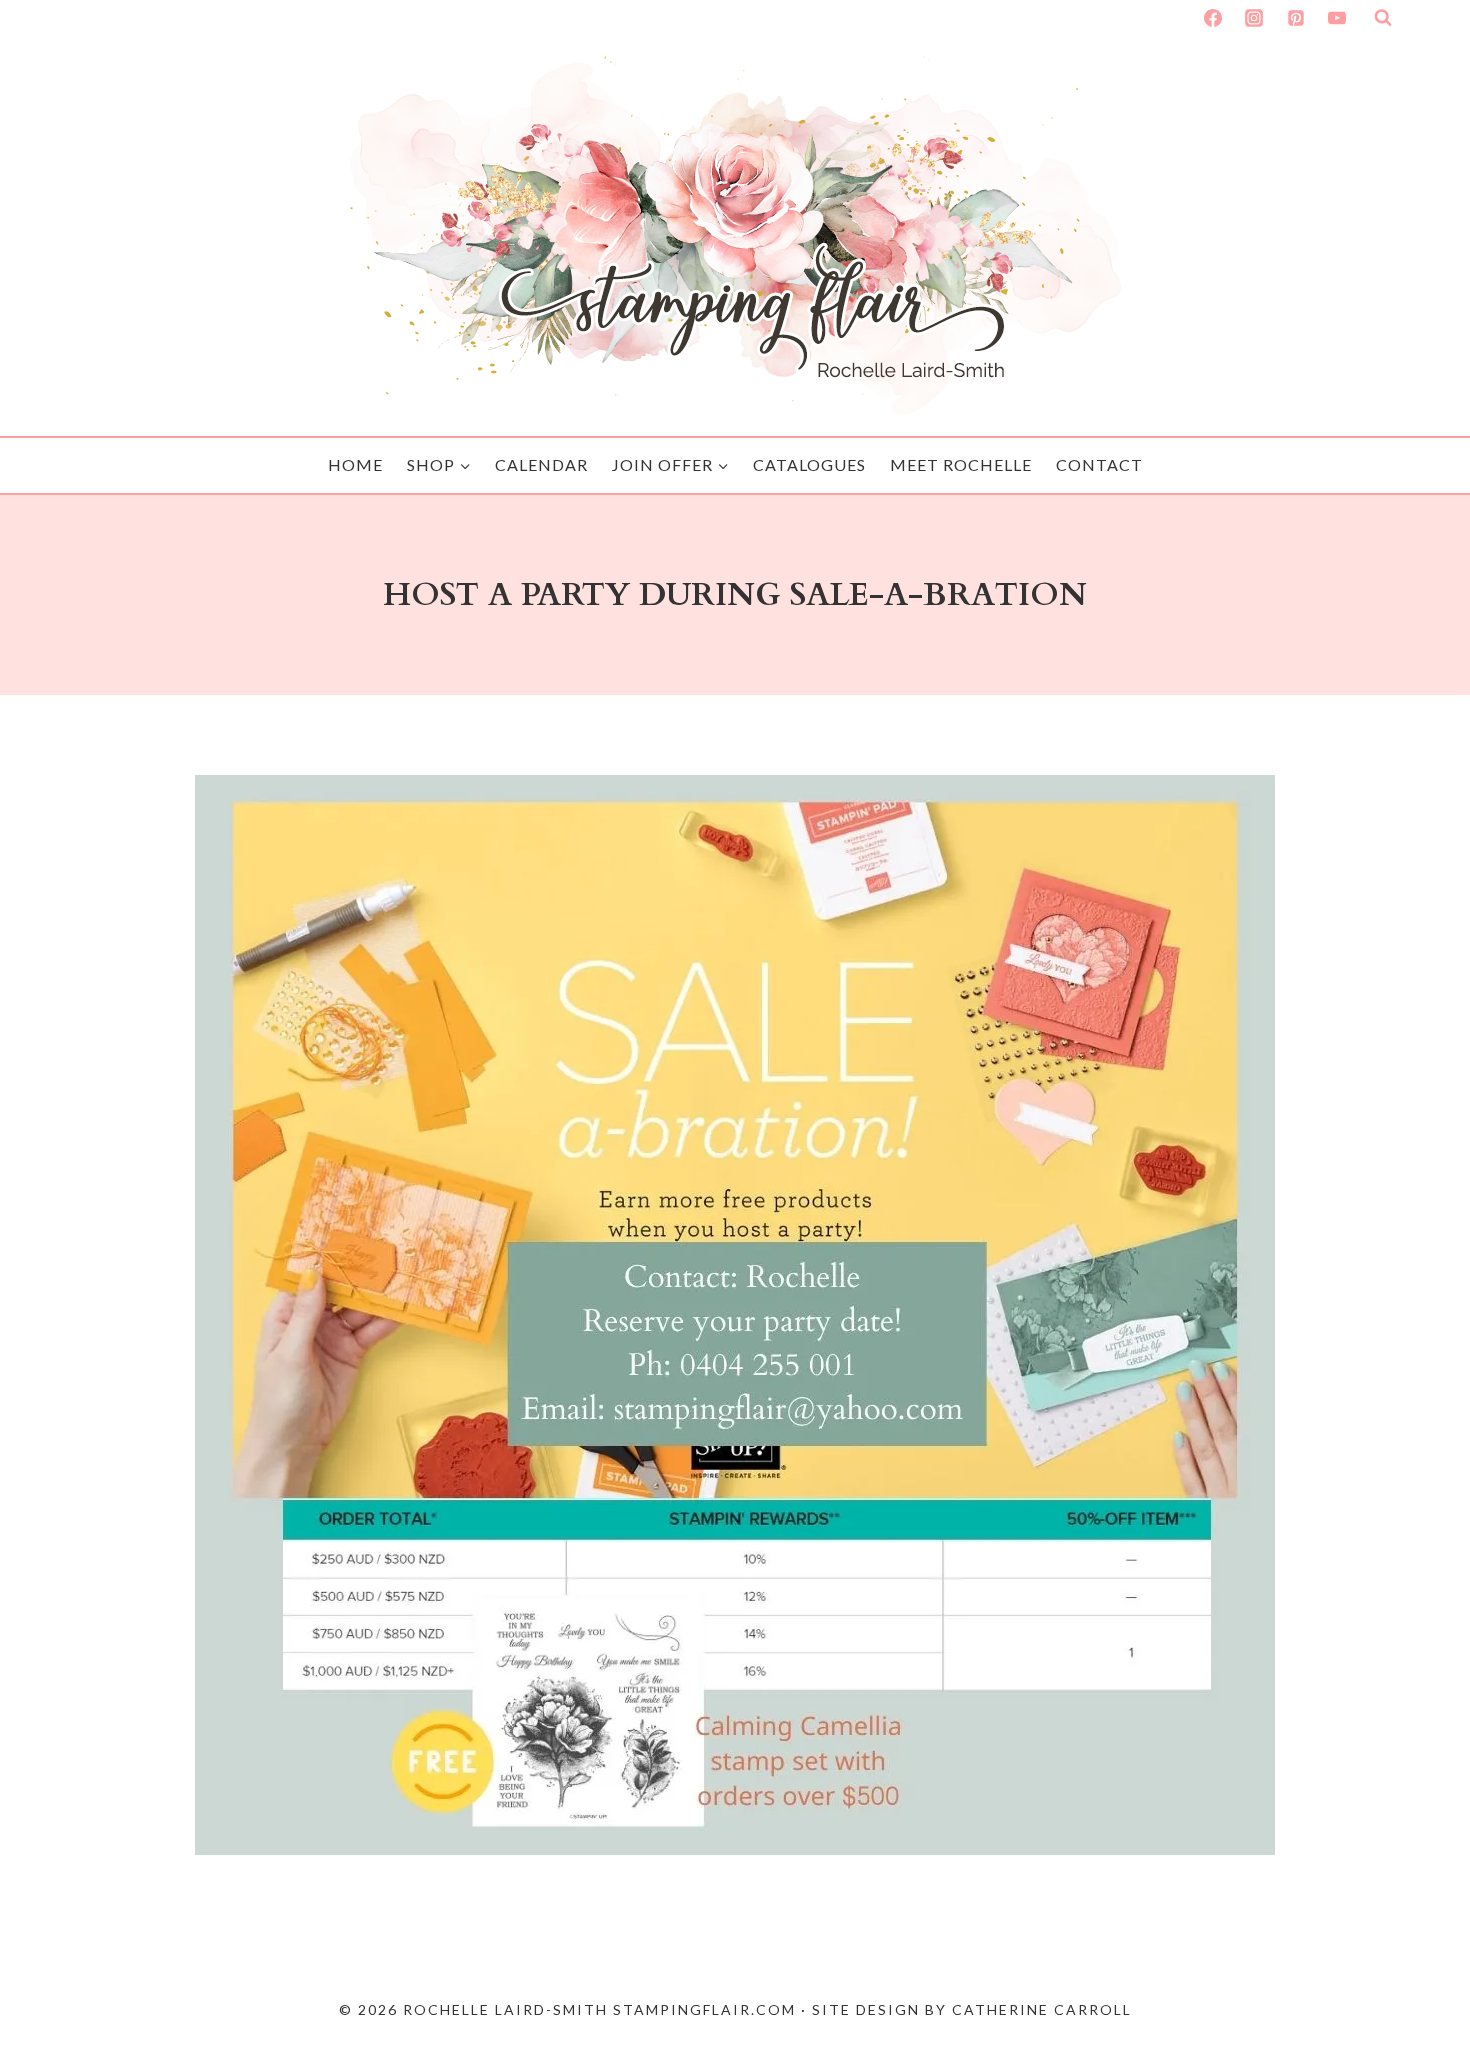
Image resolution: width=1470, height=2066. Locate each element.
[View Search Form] (1383, 18)
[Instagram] (1254, 18)
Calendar (541, 464)
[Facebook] (1213, 18)
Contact (1099, 464)
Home (355, 464)
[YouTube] (1337, 18)
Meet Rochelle (961, 464)
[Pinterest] (1296, 18)
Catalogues (809, 464)
